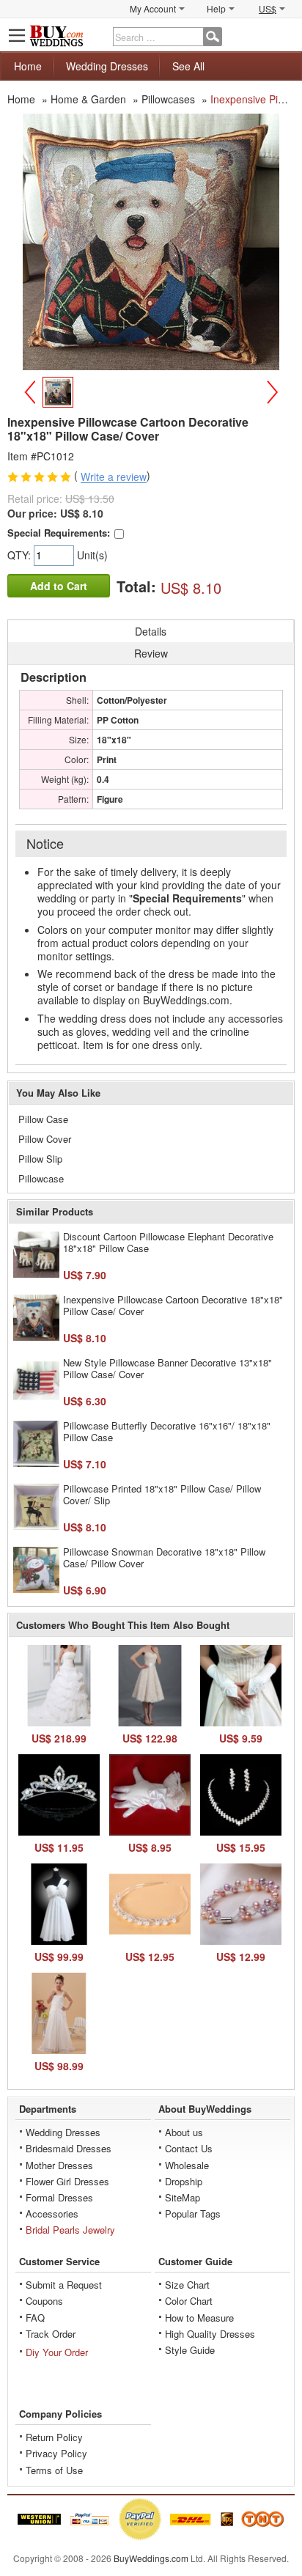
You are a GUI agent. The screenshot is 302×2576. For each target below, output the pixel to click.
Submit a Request (64, 2285)
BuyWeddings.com (151, 2558)
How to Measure (199, 2318)
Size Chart (187, 2285)
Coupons (44, 2301)
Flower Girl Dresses (67, 2181)
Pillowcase (41, 1178)
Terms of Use (54, 2470)
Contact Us (189, 2148)
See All (188, 66)
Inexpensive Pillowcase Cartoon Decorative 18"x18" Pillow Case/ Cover (173, 1305)
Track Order (51, 2334)
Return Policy (54, 2437)
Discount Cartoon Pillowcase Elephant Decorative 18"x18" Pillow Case (168, 1242)
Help (216, 8)
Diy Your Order (57, 2352)
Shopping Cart (284, 35)
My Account (153, 8)
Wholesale (187, 2165)
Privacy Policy (56, 2453)
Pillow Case (43, 1119)
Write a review (114, 477)
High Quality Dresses (210, 2334)
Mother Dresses (59, 2165)
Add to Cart (59, 586)
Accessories (52, 2213)
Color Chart (189, 2301)
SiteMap (183, 2197)
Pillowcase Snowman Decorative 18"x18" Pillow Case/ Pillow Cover (164, 1557)
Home (28, 66)
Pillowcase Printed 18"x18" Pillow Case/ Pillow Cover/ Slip (162, 1494)
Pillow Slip (40, 1159)
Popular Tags (193, 2213)
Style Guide (190, 2350)
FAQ (35, 2318)
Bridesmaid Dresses (69, 2148)
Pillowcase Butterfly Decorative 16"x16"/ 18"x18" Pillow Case (167, 1431)
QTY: (21, 555)
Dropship (184, 2181)
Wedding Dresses (107, 66)
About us (184, 2132)
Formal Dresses (59, 2197)
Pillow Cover (45, 1139)
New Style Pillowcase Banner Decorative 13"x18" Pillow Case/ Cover (167, 1368)
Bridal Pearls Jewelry (70, 2230)
